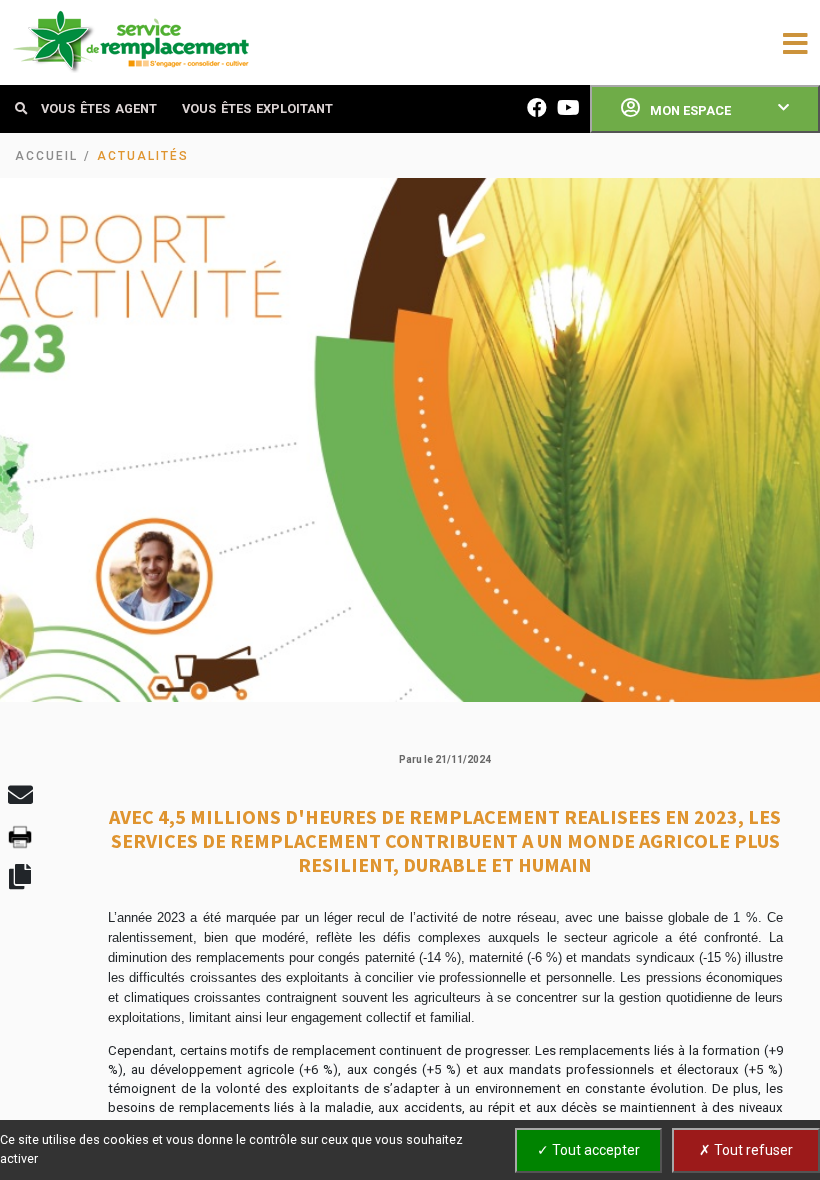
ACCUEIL (46, 156)
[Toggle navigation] (795, 42)
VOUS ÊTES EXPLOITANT (257, 108)
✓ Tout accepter (588, 1150)
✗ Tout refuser (746, 1150)
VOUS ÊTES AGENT (99, 108)
